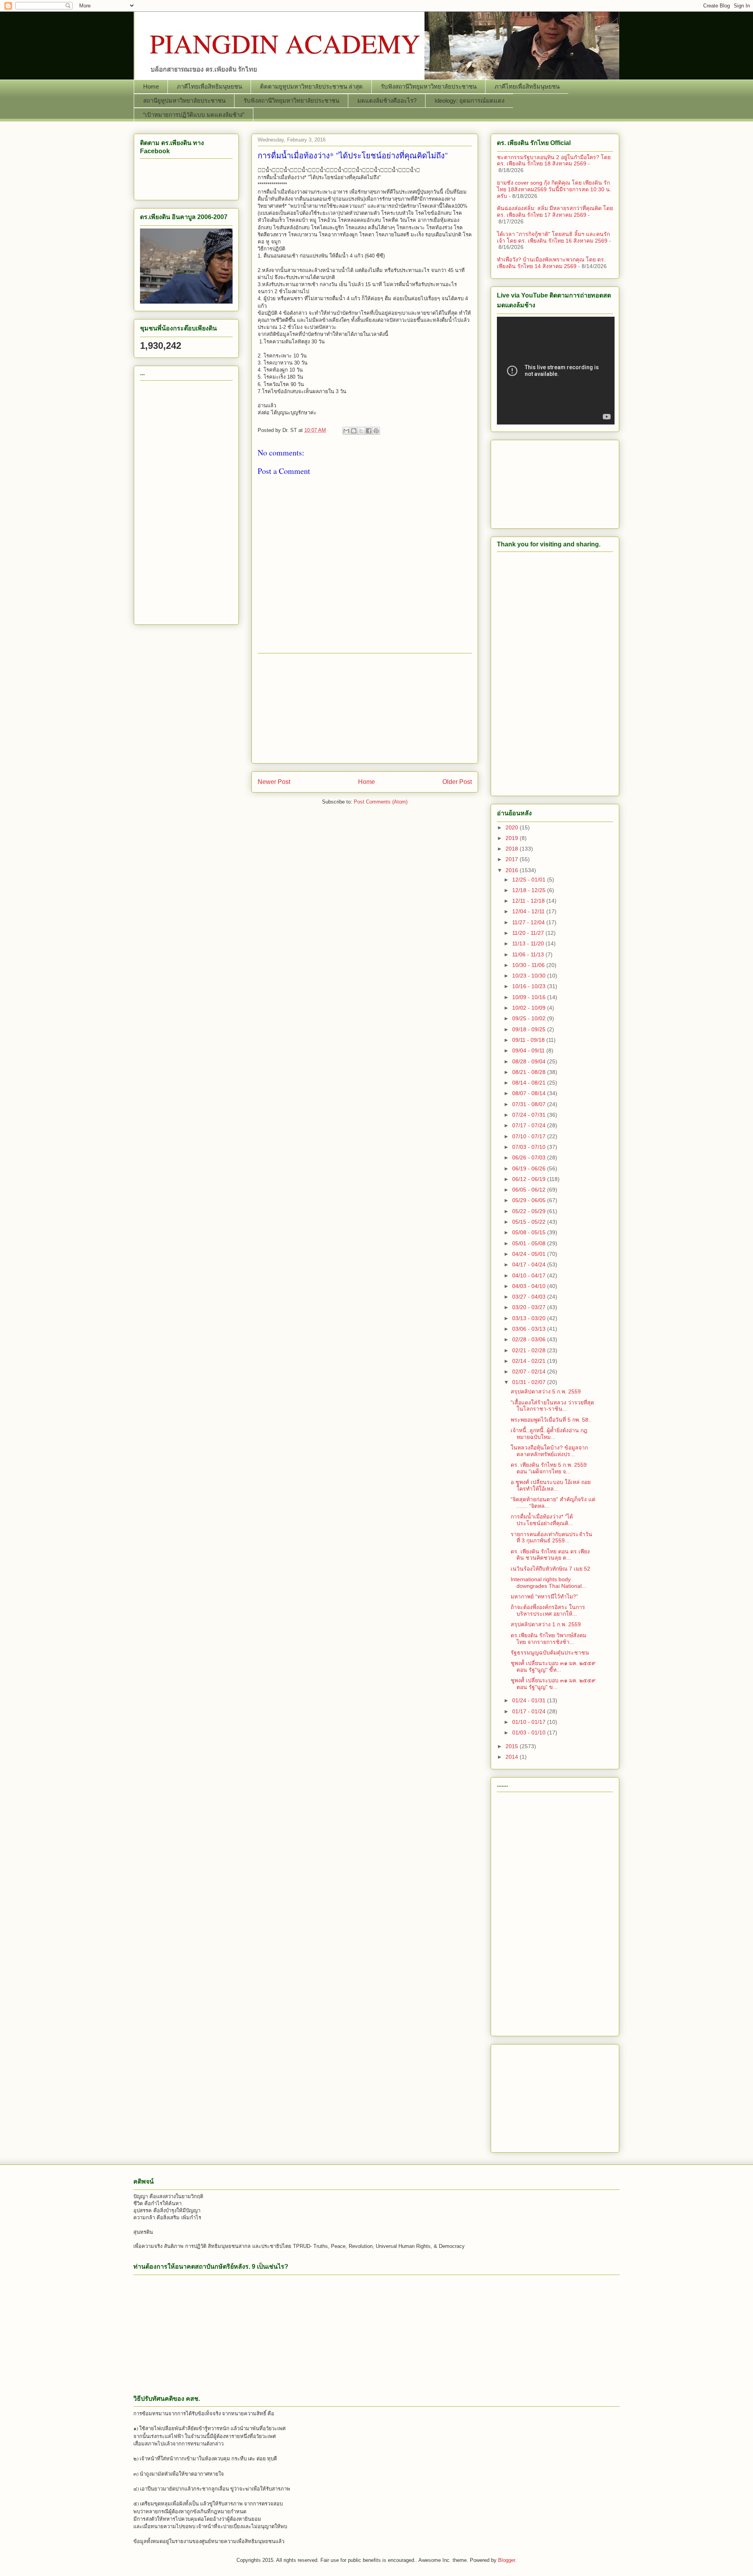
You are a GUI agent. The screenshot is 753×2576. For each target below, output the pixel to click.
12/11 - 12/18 (529, 901)
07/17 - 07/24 (530, 1125)
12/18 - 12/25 (530, 890)
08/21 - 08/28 (530, 1072)
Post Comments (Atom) (381, 802)
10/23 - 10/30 (530, 976)
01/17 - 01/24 (530, 1711)
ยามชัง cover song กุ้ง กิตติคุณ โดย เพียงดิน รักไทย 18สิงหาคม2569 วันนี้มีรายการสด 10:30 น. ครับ (554, 189)
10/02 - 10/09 (530, 1008)
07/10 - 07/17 (530, 1136)
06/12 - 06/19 (530, 1179)
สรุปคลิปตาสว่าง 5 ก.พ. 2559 (546, 1391)
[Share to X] (361, 431)
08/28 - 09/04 (530, 1061)
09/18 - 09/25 (530, 1029)
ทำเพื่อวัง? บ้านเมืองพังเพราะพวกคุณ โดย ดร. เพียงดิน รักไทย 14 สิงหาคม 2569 (551, 263)
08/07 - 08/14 (530, 1093)
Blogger (507, 2560)
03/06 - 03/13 (530, 1329)
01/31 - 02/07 (530, 1382)
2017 (513, 859)
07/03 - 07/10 (530, 1147)
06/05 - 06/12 (530, 1190)
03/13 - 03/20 (530, 1318)
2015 (513, 1746)
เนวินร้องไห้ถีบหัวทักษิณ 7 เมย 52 (550, 1569)
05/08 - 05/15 (530, 1232)
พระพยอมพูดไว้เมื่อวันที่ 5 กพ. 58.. (551, 1420)
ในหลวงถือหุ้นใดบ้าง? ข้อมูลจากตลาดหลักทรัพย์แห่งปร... (549, 1451)
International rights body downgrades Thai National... (548, 1583)
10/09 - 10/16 (530, 997)
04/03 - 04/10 (530, 1286)
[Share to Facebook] (369, 431)
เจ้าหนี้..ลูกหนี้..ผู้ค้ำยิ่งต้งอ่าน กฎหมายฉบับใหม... (549, 1434)
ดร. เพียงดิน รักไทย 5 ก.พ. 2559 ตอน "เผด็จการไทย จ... (549, 1468)
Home (151, 86)
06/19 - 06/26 (530, 1168)
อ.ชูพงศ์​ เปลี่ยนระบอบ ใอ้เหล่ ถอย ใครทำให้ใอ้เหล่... (551, 1485)
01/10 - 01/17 (530, 1722)
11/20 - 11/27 (529, 933)
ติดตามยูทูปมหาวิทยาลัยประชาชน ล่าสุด (311, 86)
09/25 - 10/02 (530, 1018)
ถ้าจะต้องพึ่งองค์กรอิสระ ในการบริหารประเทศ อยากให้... (548, 1610)
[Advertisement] (365, 708)
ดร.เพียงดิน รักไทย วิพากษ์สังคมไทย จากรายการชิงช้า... (548, 1639)
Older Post (457, 782)
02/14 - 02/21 (530, 1361)
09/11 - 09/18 (529, 1040)
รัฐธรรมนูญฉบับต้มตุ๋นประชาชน (550, 1653)
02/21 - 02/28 (530, 1350)
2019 (513, 838)
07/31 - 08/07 (530, 1104)
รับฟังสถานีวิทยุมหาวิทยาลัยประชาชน (429, 86)
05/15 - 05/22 (530, 1222)
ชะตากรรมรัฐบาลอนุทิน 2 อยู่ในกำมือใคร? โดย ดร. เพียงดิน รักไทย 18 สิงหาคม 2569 (554, 161)
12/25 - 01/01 (530, 880)
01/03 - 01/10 (530, 1732)
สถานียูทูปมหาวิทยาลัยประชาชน (184, 101)
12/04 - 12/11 (529, 911)
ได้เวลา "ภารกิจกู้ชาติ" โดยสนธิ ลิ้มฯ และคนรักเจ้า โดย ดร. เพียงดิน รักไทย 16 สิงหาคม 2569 (553, 237)
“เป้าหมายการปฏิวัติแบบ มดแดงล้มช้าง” (194, 115)
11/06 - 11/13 (529, 954)
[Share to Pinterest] (376, 431)
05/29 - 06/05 (530, 1200)
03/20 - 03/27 (530, 1307)
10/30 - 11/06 (529, 965)
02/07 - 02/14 (530, 1371)
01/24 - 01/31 (530, 1700)
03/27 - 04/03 (530, 1297)
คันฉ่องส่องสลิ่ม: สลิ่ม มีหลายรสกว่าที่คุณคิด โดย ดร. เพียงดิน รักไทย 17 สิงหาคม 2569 (555, 211)
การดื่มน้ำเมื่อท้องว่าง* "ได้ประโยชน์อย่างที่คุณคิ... (542, 1520)
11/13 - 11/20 (529, 943)
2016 (513, 870)
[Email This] (346, 431)
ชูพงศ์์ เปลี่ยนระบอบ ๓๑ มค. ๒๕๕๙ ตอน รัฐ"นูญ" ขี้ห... (553, 1666)
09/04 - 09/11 (529, 1050)
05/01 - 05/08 (530, 1243)
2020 (513, 827)
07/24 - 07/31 (530, 1115)
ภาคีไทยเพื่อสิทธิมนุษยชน (209, 86)
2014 (513, 1757)
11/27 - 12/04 (529, 922)
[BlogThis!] (354, 431)
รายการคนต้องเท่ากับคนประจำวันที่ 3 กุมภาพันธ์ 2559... (551, 1537)
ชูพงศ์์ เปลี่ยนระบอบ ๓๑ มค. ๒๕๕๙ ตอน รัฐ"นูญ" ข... (553, 1684)
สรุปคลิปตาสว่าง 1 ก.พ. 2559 (546, 1624)
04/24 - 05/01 (530, 1254)
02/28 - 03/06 (530, 1339)
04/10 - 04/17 (530, 1275)
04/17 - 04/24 (530, 1264)
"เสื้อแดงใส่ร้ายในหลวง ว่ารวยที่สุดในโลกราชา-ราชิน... (552, 1406)
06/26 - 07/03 (530, 1157)
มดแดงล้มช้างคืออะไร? (387, 101)
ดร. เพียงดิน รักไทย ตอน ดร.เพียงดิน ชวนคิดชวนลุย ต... (550, 1555)
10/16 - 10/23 (530, 986)
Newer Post (274, 782)
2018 (513, 849)
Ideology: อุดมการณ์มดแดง (469, 101)
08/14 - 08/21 (530, 1083)
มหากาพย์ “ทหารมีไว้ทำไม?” (544, 1596)
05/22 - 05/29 (530, 1211)
